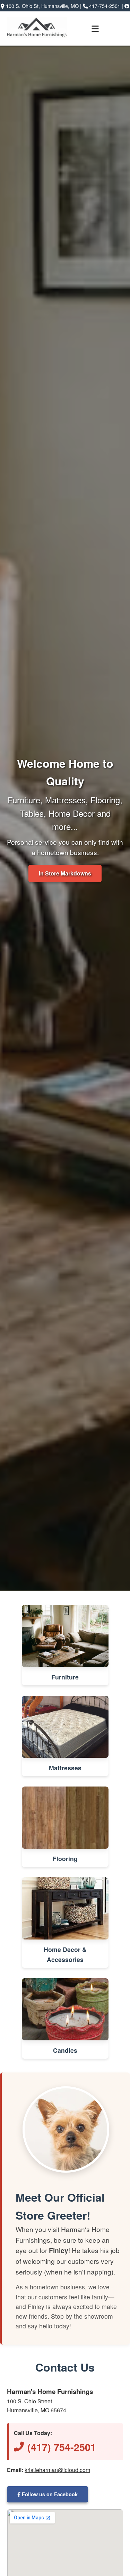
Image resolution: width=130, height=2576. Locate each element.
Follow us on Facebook (49, 2494)
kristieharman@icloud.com (57, 2470)
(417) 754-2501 (62, 2447)
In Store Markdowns (65, 873)
